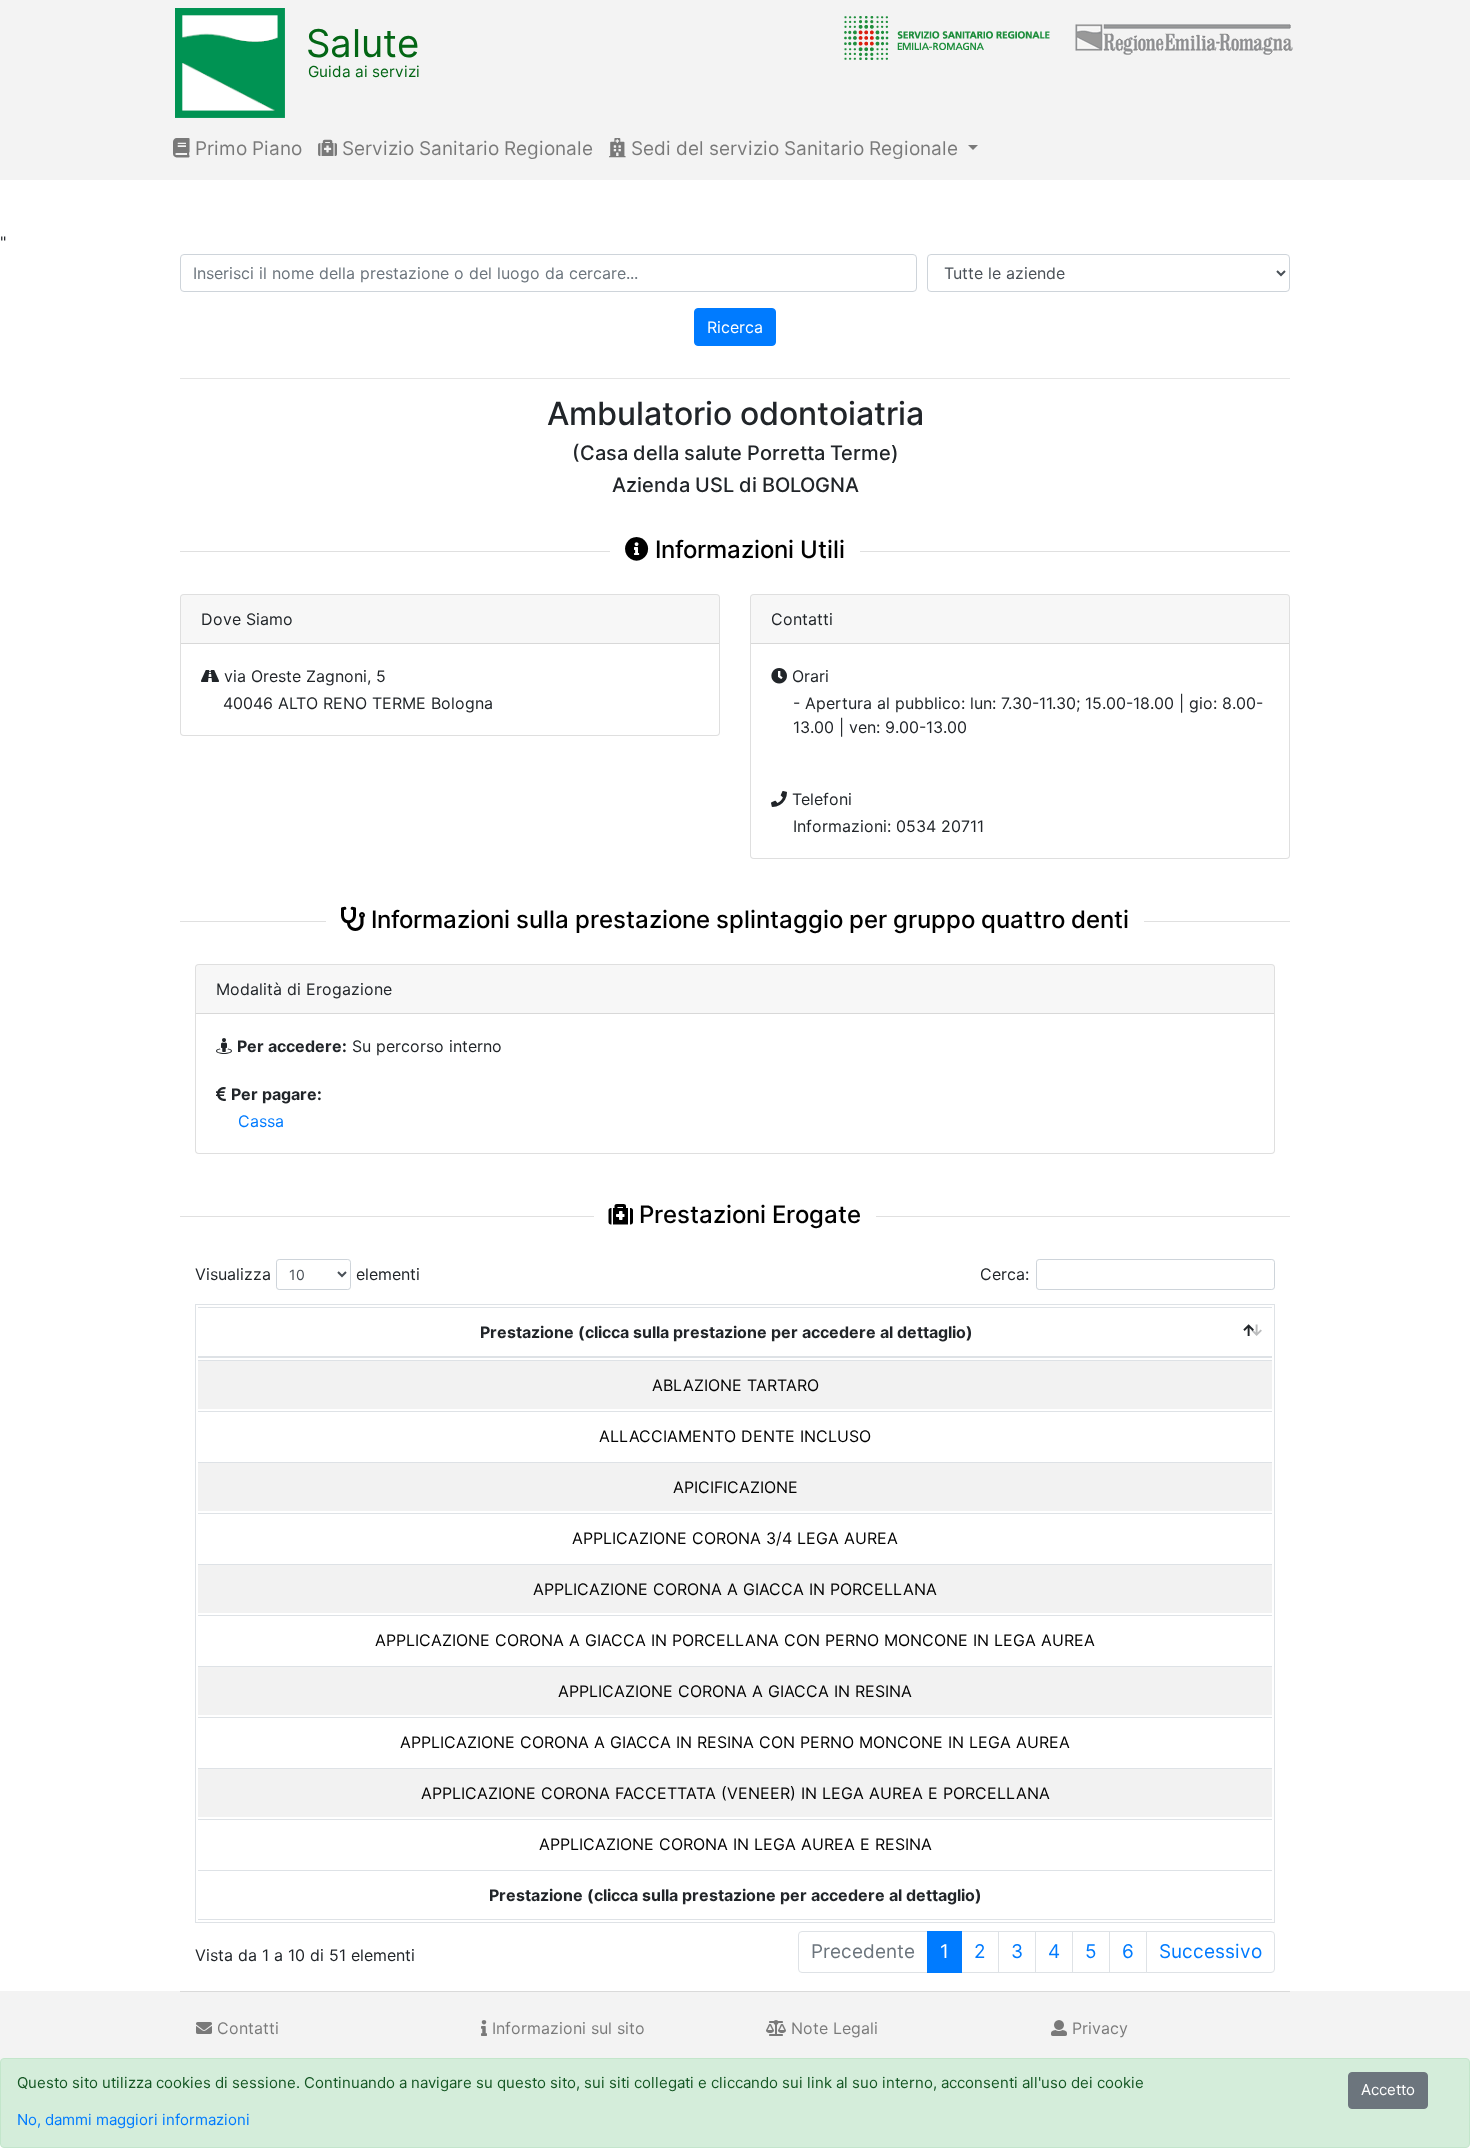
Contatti (245, 2028)
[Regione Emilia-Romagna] (1185, 37)
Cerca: (1004, 1274)
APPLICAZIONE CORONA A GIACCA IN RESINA (735, 1691)
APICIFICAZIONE (735, 1487)
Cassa (261, 1121)
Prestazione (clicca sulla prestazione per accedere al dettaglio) (726, 1332)
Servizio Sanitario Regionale (465, 148)
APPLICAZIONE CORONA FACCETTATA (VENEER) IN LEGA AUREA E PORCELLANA (735, 1793)
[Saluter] (942, 37)
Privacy (1097, 2028)
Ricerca (735, 327)
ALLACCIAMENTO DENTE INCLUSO (735, 1436)
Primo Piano (246, 148)
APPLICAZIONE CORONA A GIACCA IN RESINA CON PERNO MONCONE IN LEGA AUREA (735, 1742)
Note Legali (832, 2028)
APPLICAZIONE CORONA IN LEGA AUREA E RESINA (735, 1844)
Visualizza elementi (307, 1274)
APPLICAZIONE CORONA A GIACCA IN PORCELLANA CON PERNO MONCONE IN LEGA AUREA (735, 1640)
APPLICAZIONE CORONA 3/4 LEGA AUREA (735, 1538)
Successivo (1210, 1951)
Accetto (1388, 2089)
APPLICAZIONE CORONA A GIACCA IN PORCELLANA (735, 1589)
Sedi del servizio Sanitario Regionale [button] (794, 148)
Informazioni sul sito (566, 2028)
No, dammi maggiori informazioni (133, 2119)
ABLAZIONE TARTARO (735, 1385)
